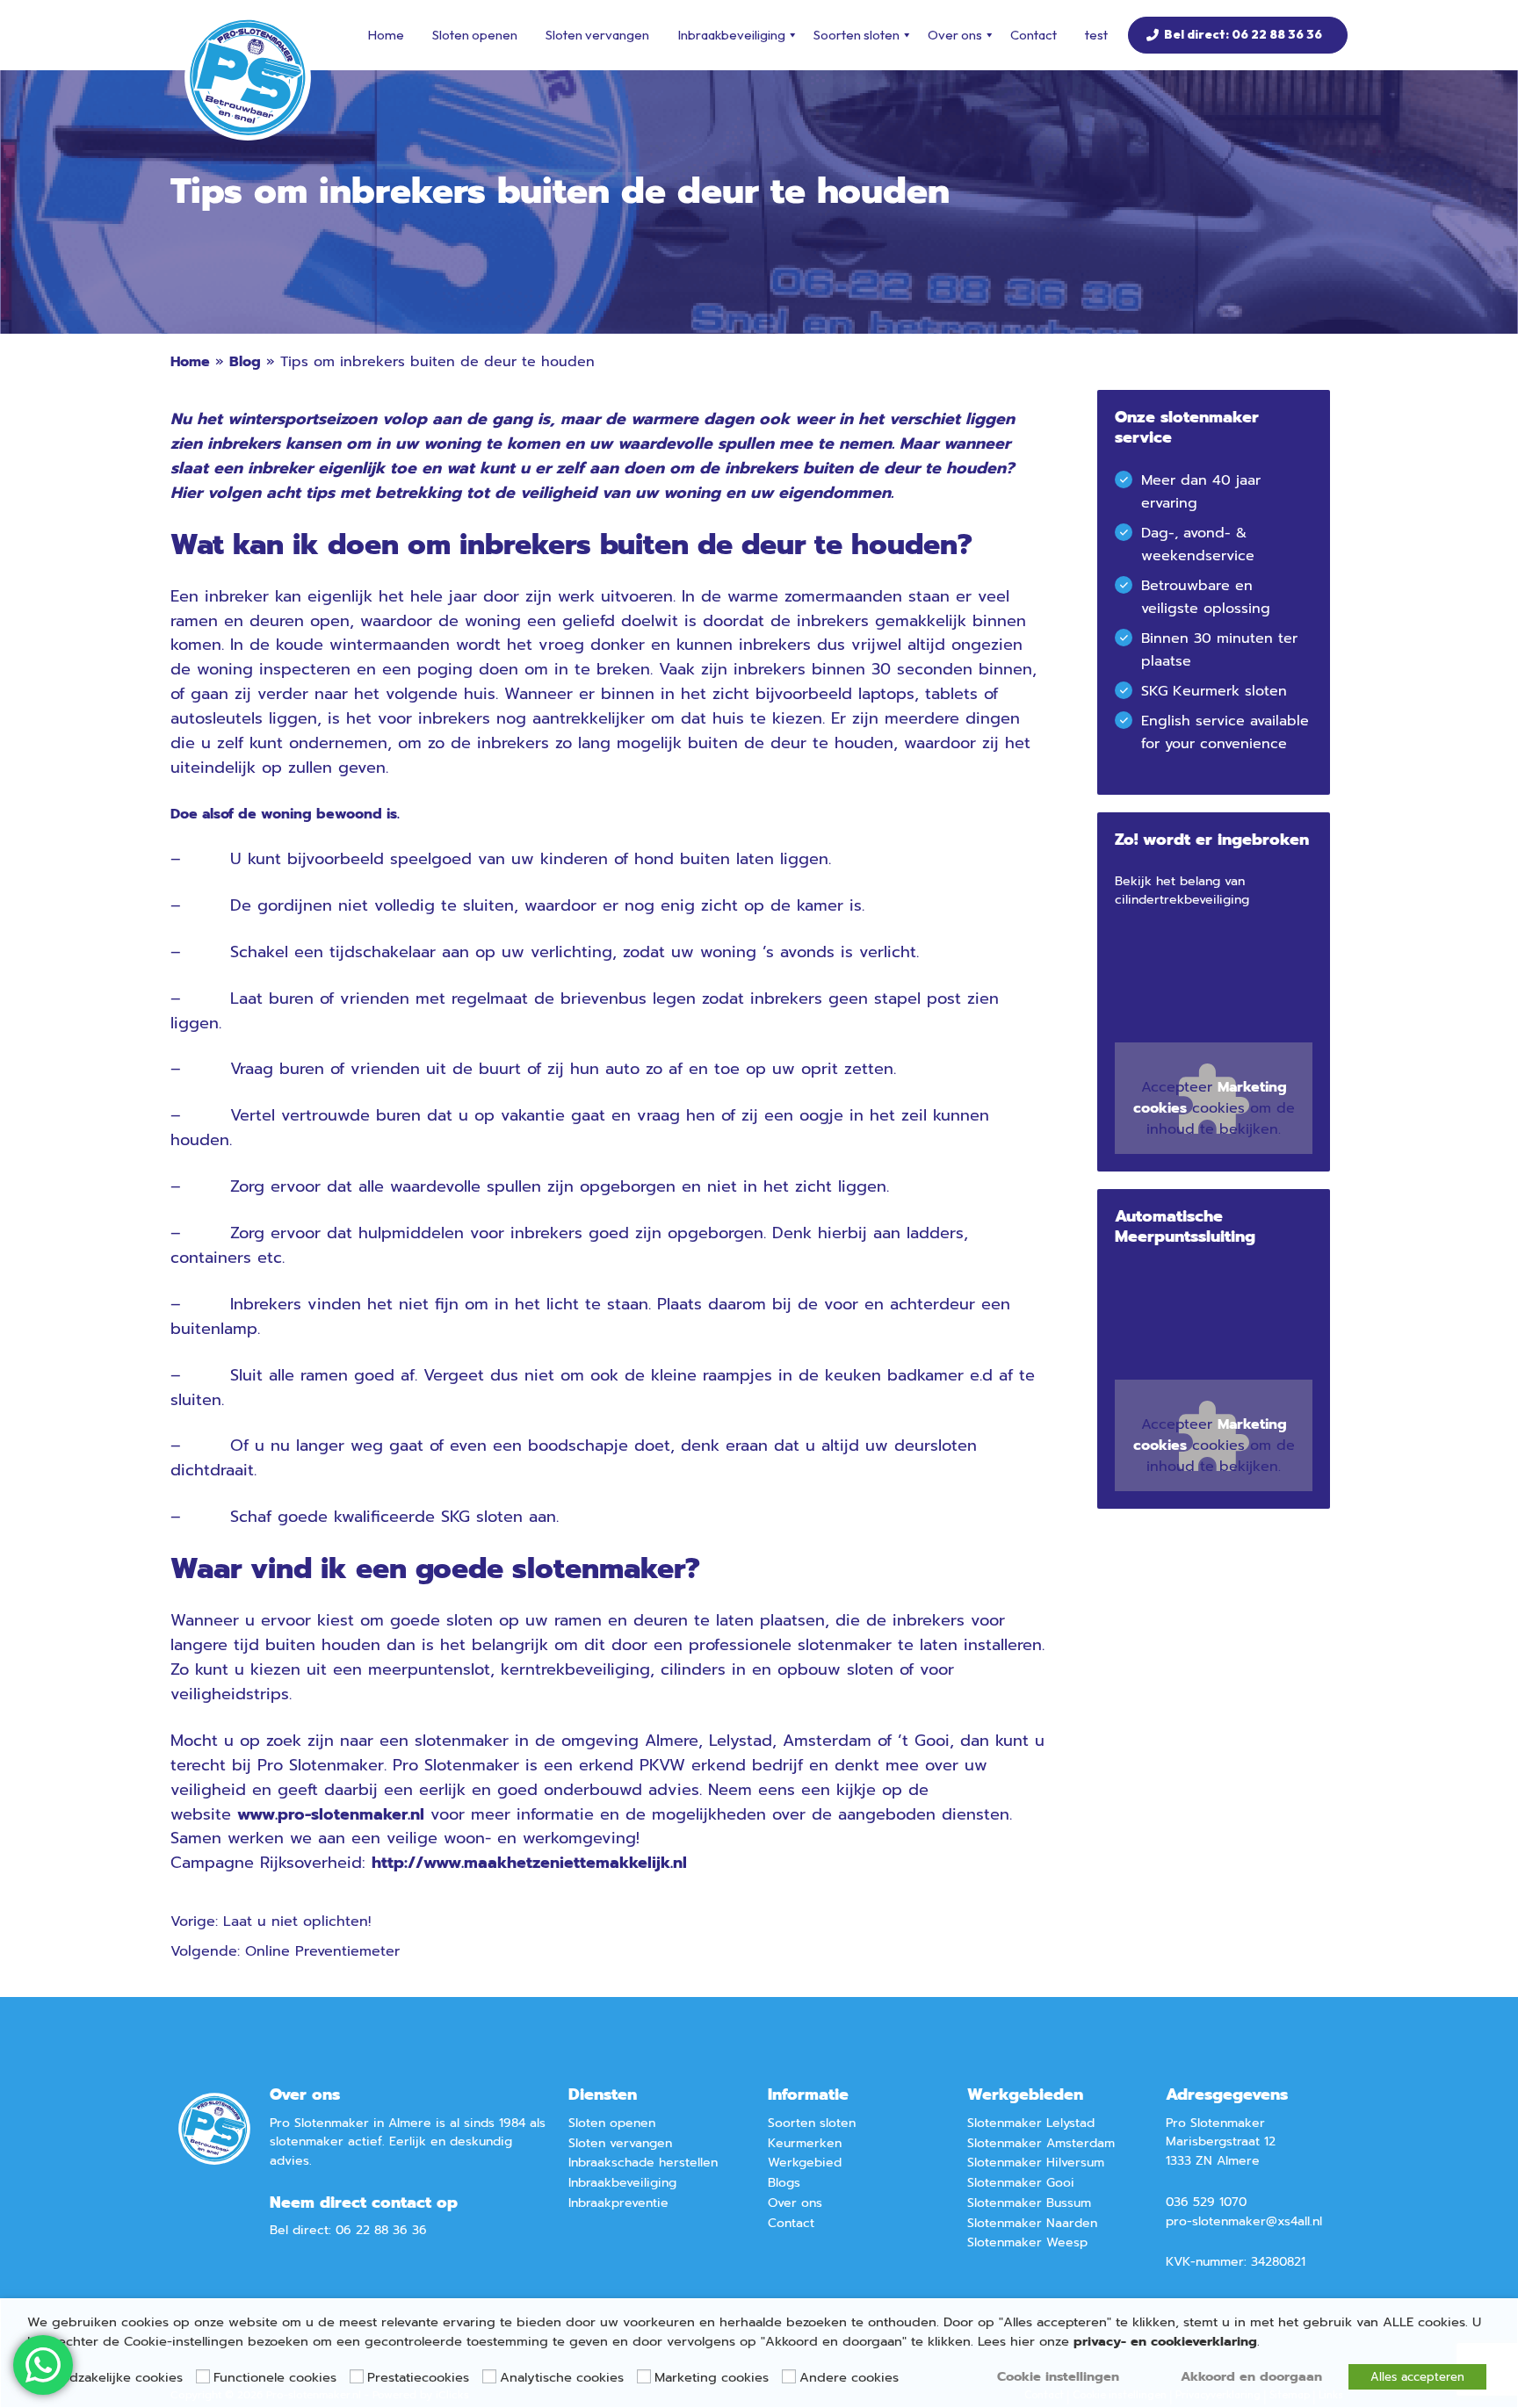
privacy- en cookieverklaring (1165, 2341)
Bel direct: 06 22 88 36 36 (1243, 34)
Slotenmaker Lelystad (1031, 2123)
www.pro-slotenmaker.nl (331, 1814)
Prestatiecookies (418, 2377)
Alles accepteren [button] (1417, 2377)
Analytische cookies (562, 2377)
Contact (1034, 35)
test (1096, 35)
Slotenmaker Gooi (1021, 2183)
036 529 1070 (1206, 2202)
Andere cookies (849, 2377)
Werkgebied (805, 2163)
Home (386, 35)
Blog (245, 362)
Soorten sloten (857, 35)
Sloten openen (475, 35)
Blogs (784, 2183)
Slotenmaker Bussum (1029, 2203)
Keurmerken (805, 2143)
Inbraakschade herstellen (643, 2163)
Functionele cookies (275, 2377)
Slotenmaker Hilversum (1036, 2163)
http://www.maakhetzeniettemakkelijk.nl (529, 1863)
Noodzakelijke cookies (114, 2377)
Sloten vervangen (597, 35)
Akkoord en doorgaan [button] (1251, 2376)
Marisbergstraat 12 (1221, 2141)
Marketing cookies (712, 2377)
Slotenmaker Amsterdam (1041, 2143)
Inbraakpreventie (618, 2203)
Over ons (955, 35)
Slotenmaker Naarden (1032, 2223)
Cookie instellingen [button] (1058, 2376)
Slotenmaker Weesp (1027, 2242)
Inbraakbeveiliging (731, 35)
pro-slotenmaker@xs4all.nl (1244, 2221)
